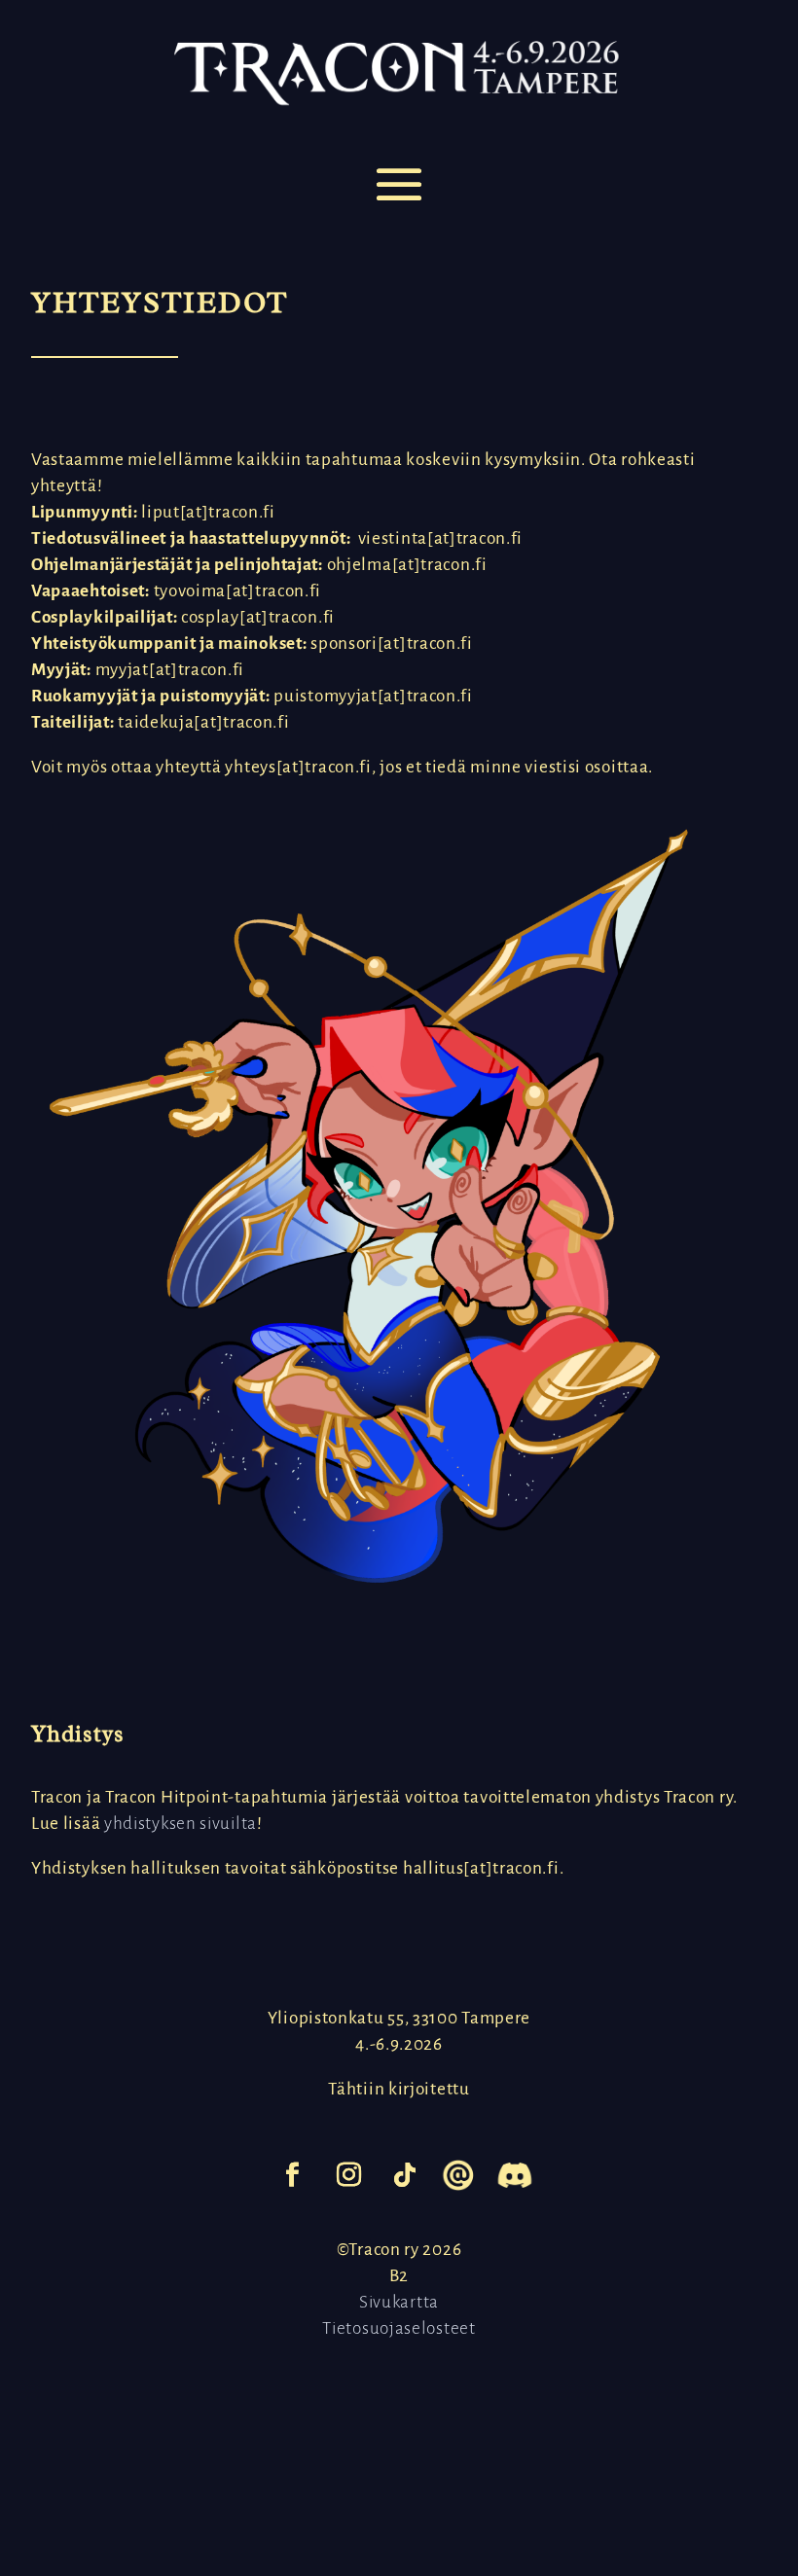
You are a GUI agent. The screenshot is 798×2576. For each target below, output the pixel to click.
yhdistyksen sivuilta (181, 1824)
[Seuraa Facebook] (293, 2175)
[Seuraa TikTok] (406, 2175)
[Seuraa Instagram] (349, 2175)
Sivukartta (399, 2302)
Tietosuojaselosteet (399, 2328)
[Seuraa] (457, 2175)
